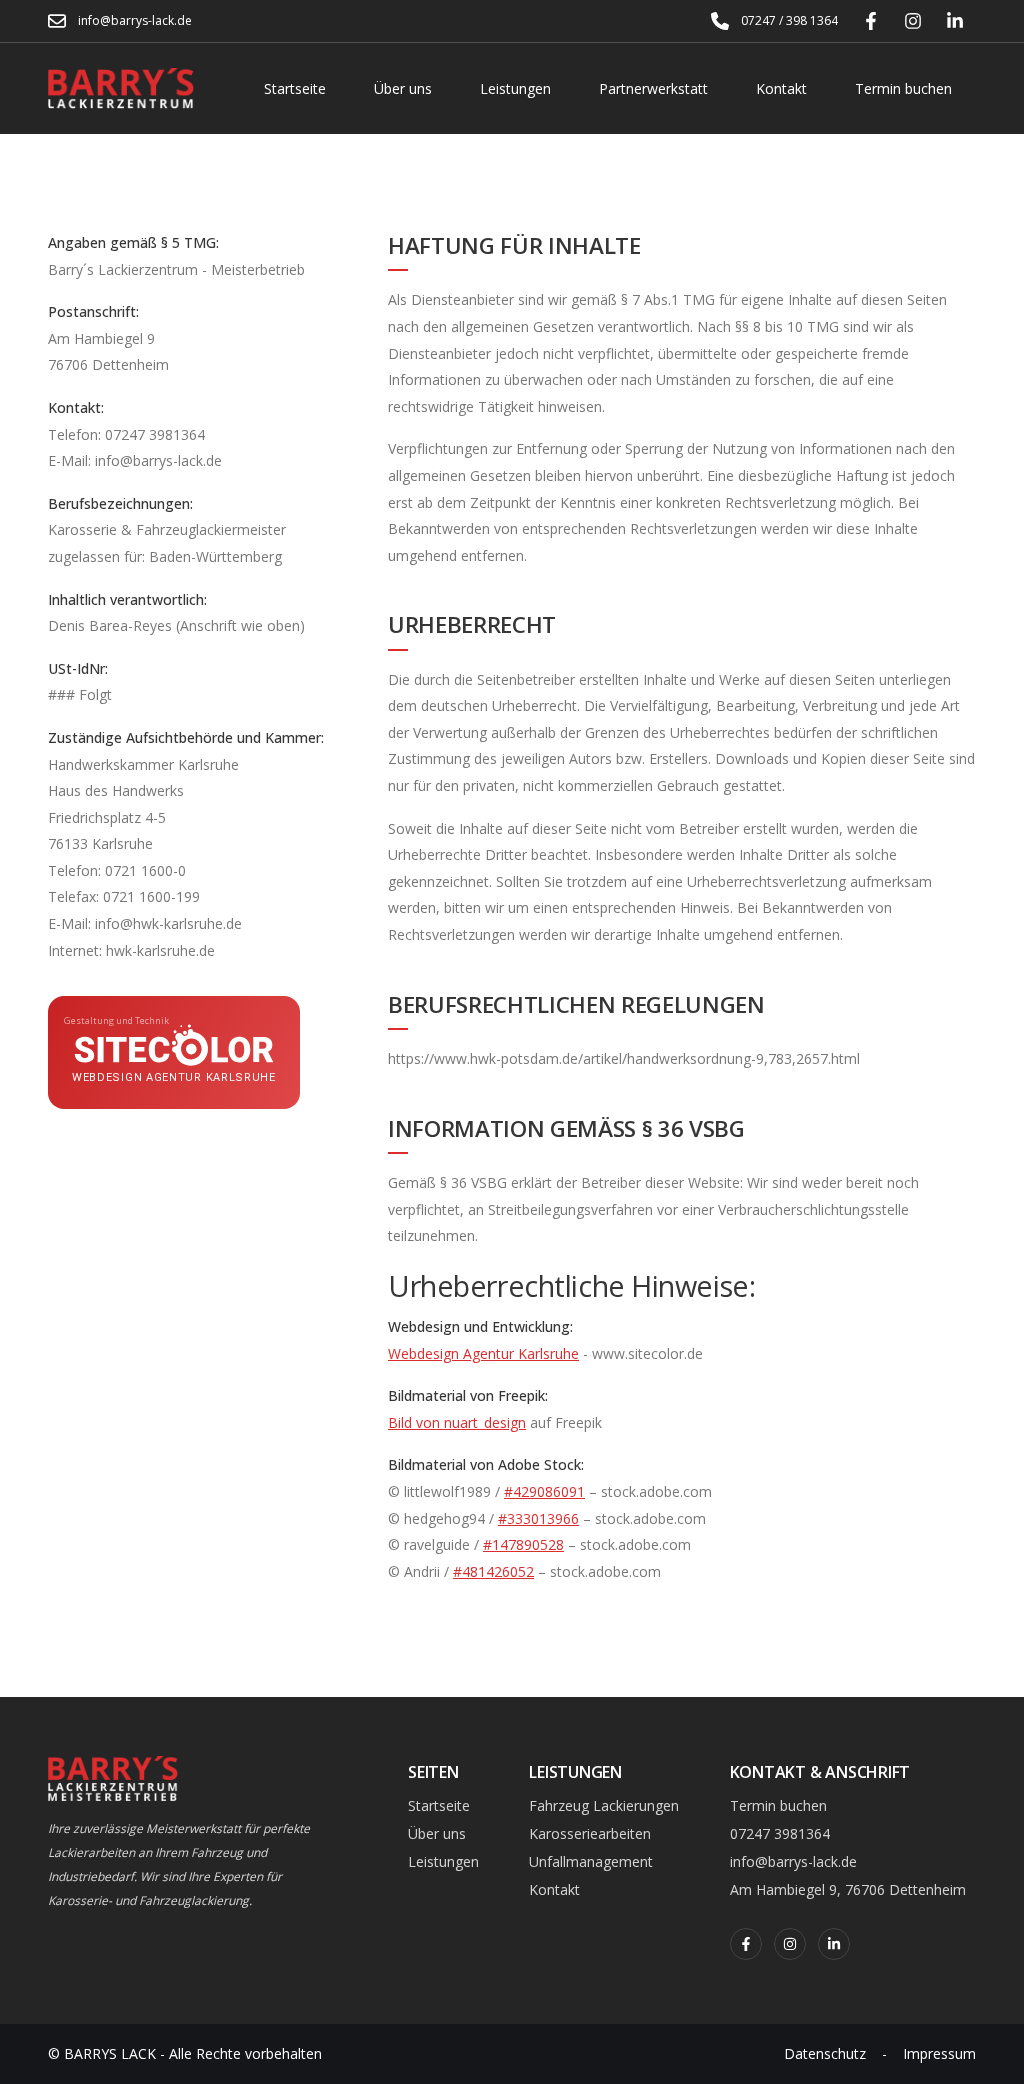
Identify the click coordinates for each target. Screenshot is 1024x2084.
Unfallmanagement (591, 1861)
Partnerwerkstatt (653, 88)
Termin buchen (903, 88)
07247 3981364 (780, 1833)
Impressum (939, 2053)
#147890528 (523, 1544)
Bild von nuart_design (457, 1422)
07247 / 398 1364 (789, 20)
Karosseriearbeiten (590, 1833)
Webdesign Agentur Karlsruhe (483, 1353)
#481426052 (493, 1571)
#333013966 (538, 1518)
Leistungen (515, 88)
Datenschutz (825, 2053)
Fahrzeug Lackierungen (604, 1805)
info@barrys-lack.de (135, 20)
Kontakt (781, 88)
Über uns (403, 88)
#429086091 (544, 1491)
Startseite (295, 88)
